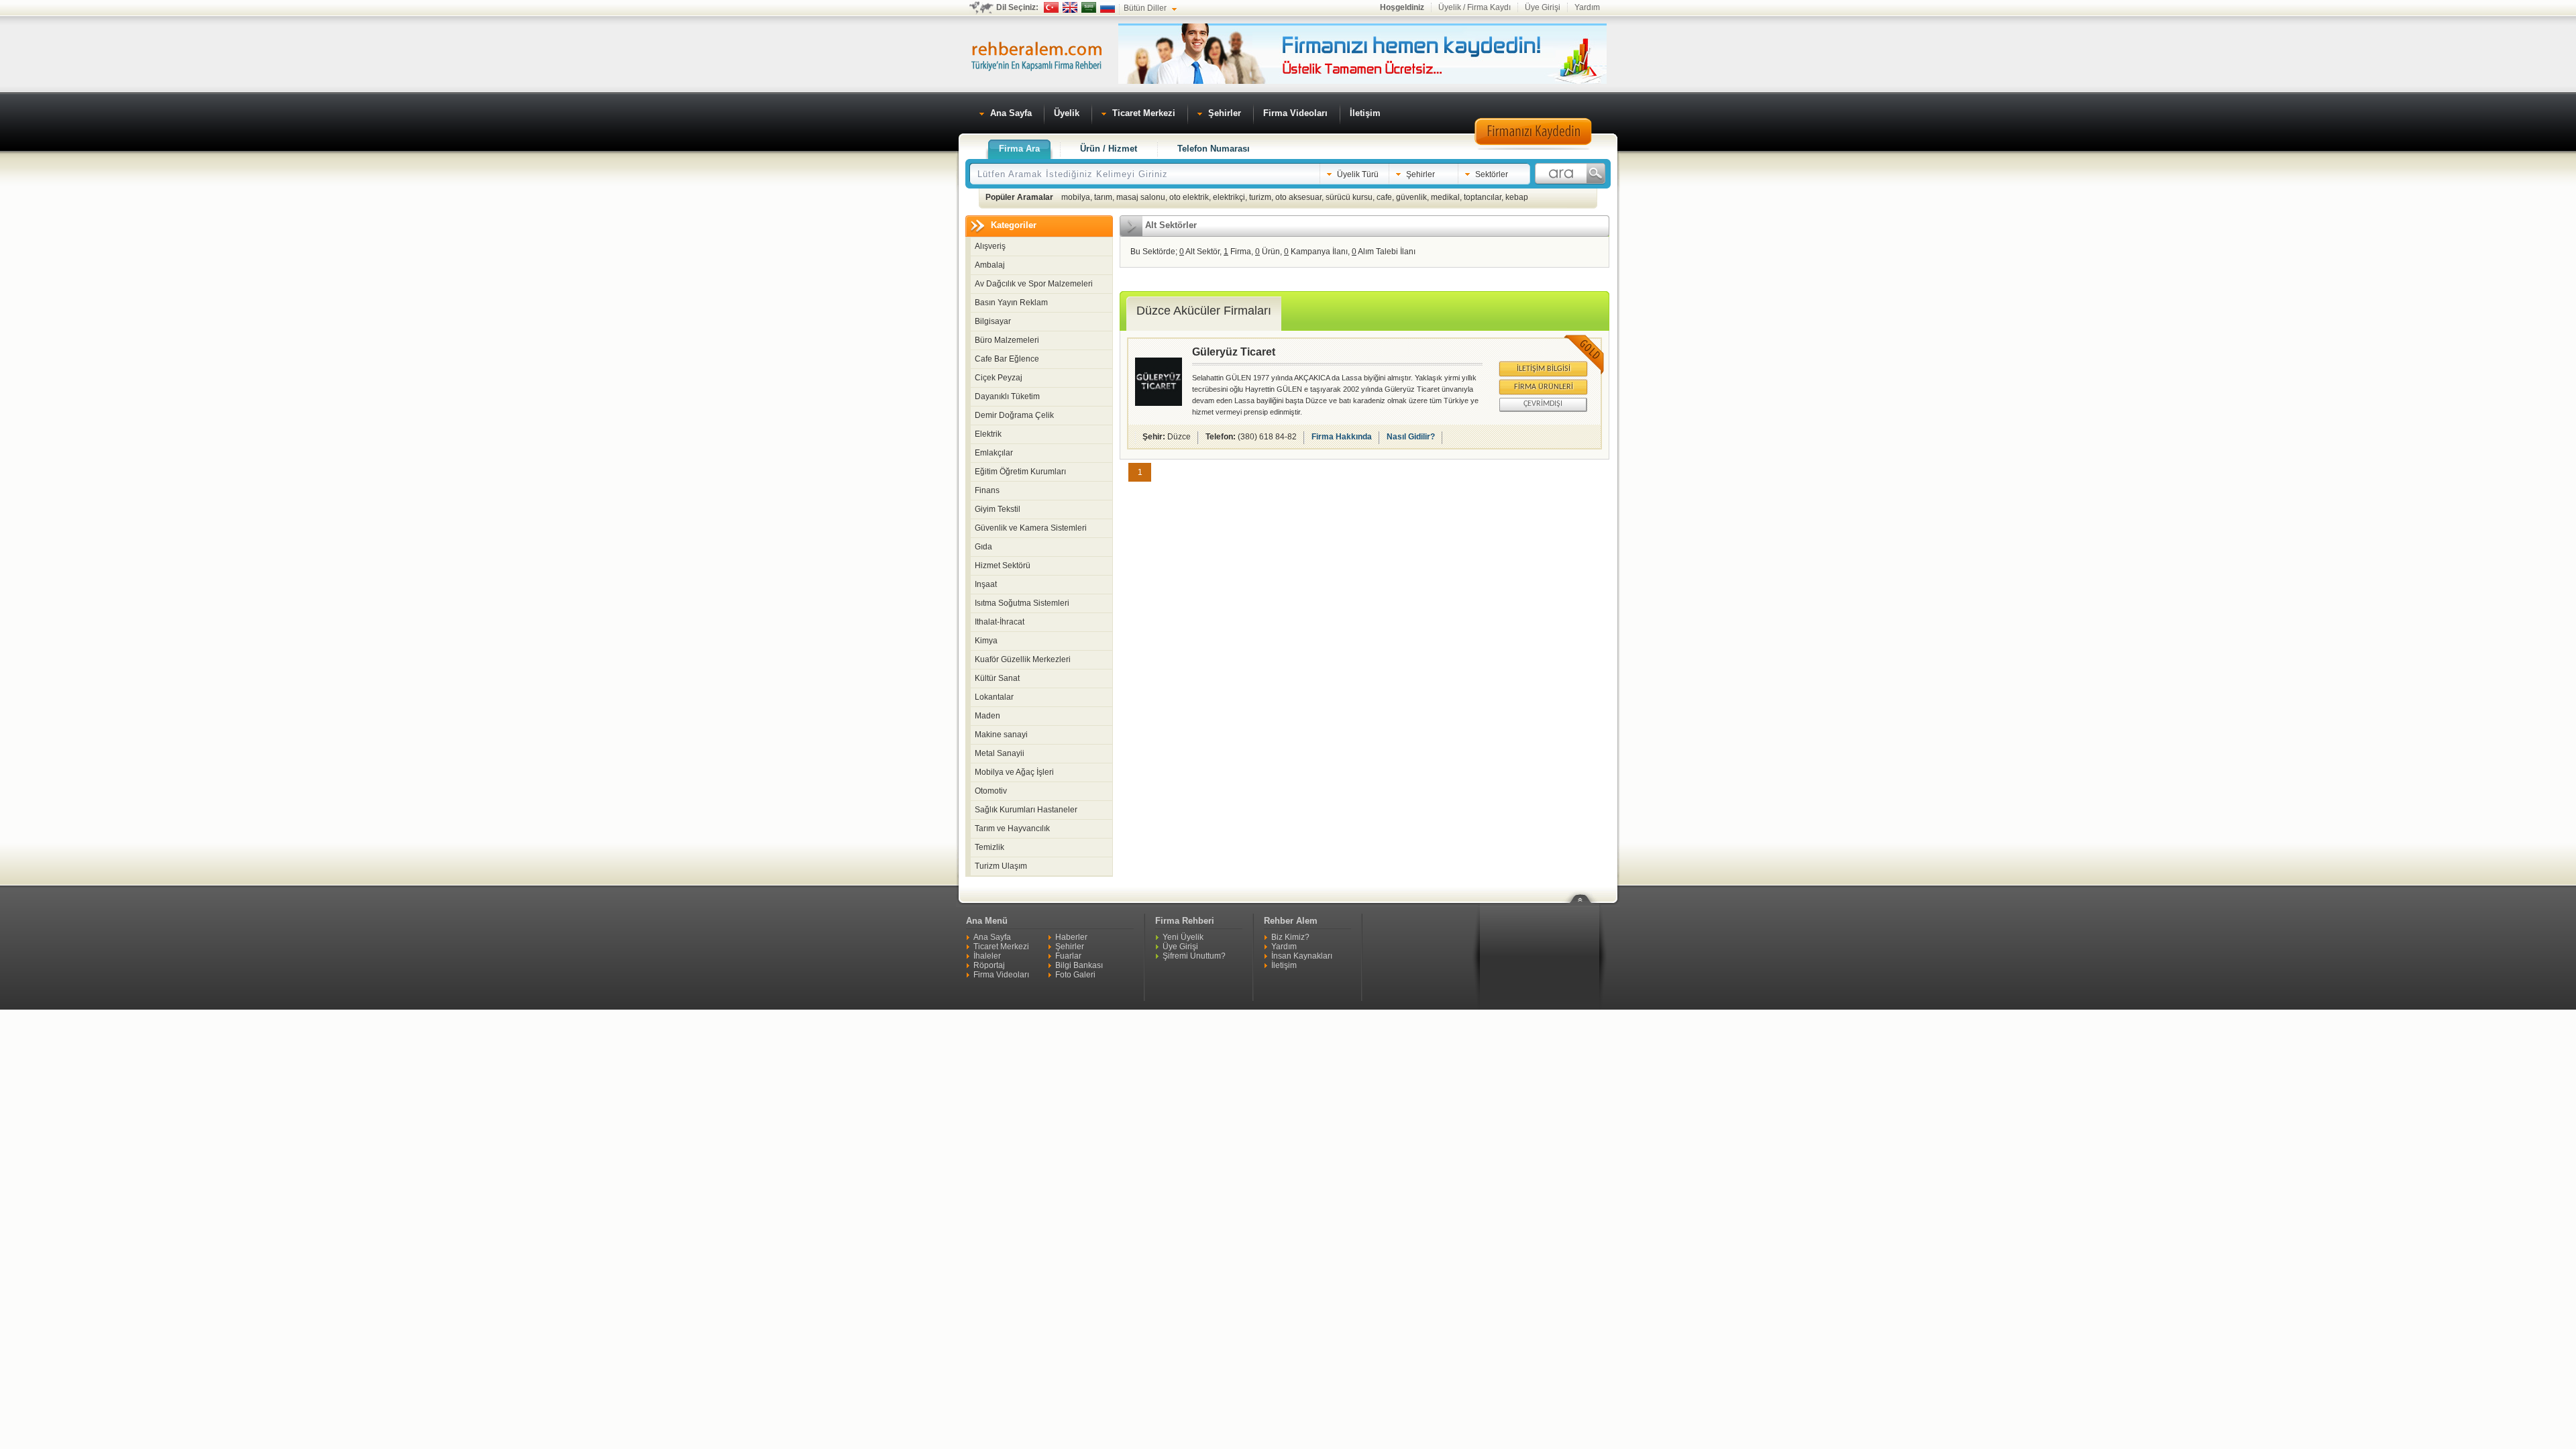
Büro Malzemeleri (1007, 340)
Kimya (986, 641)
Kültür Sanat (997, 678)
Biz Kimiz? (1290, 937)
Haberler (1071, 937)
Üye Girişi (1543, 7)
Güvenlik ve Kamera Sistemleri (1031, 528)
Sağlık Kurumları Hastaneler (1026, 810)
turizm (1260, 197)
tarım (1103, 197)
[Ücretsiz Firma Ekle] (1362, 81)
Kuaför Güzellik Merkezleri (1023, 659)
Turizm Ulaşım (1001, 866)
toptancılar (1483, 197)
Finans (987, 490)
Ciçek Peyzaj (999, 378)
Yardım (1587, 7)
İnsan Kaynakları (1302, 956)
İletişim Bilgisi (1544, 369)
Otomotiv (991, 791)
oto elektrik (1189, 197)
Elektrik (988, 434)
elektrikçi (1229, 197)
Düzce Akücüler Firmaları (1204, 311)
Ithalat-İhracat (1000, 622)
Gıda (983, 547)
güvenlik (1411, 197)
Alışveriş (990, 246)
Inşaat (986, 584)
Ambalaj (990, 265)
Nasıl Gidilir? (1411, 437)
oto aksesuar (1298, 197)
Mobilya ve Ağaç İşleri (1014, 772)
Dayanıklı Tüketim (1007, 396)
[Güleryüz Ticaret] (1159, 403)
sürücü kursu (1349, 197)
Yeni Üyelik (1183, 937)
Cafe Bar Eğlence (1007, 359)
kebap (1517, 197)
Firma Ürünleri (1544, 387)
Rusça (1108, 7)
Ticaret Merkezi (1001, 947)
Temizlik (989, 847)
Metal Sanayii (1000, 753)
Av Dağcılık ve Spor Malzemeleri (1034, 284)
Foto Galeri (1075, 975)
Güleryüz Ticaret (1234, 352)
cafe (1384, 197)
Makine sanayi (1001, 735)
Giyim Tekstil (998, 509)
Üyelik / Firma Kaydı (1474, 7)
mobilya (1076, 197)
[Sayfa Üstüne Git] (1585, 890)
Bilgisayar (993, 321)
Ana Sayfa (992, 937)
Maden (987, 716)
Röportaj (989, 965)
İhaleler (987, 956)
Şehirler (1070, 947)
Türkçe (1051, 7)
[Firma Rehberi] (1036, 54)
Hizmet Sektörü (1003, 566)
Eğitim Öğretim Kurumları (1020, 472)
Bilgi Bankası (1079, 965)
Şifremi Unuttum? (1194, 956)
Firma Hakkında (1342, 437)
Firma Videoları (1001, 975)
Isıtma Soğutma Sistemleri (1022, 603)
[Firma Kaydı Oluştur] (1533, 148)
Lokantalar (994, 697)
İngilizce (1070, 7)
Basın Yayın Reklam (1011, 303)
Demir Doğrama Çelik (1014, 415)
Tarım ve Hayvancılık (1012, 828)
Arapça (1089, 7)
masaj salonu (1141, 197)
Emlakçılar (994, 453)
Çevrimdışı (1543, 404)
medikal (1445, 197)
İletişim (1284, 965)
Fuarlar (1068, 956)
